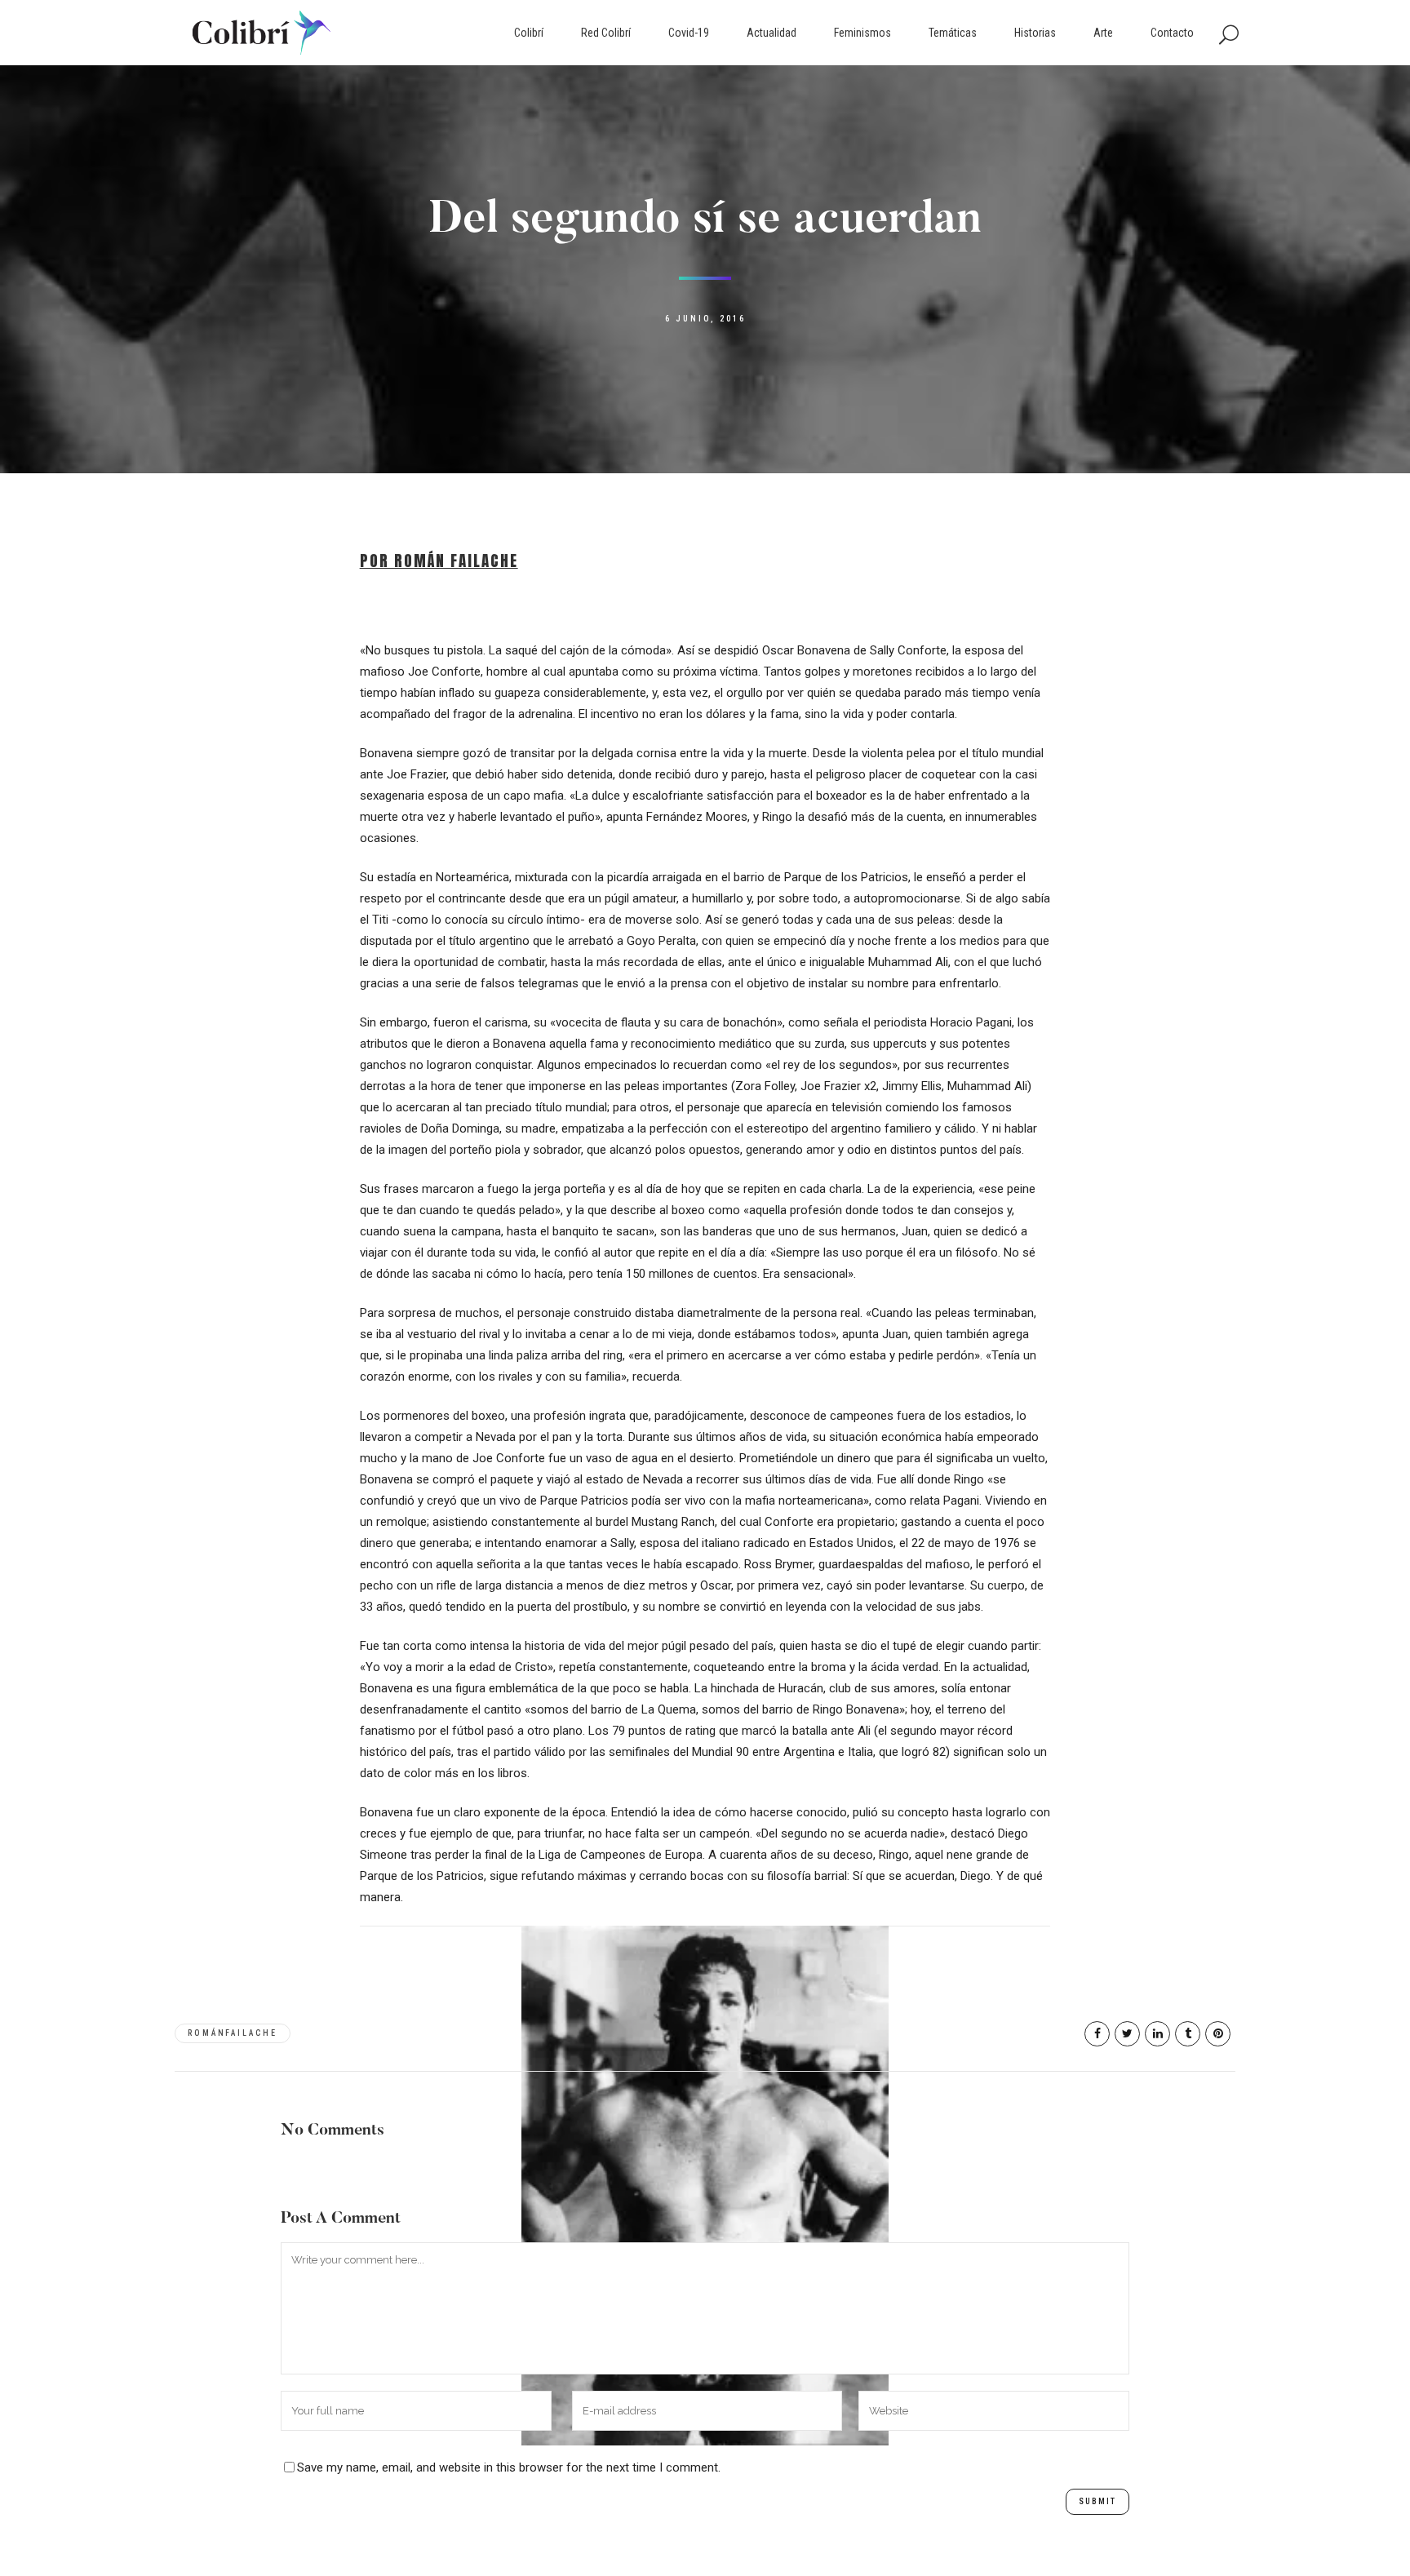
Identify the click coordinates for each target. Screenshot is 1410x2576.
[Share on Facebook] (1097, 2034)
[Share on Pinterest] (1218, 2034)
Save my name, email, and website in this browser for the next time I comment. (509, 2467)
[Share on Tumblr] (1188, 2034)
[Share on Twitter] (1127, 2034)
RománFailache (233, 2033)
